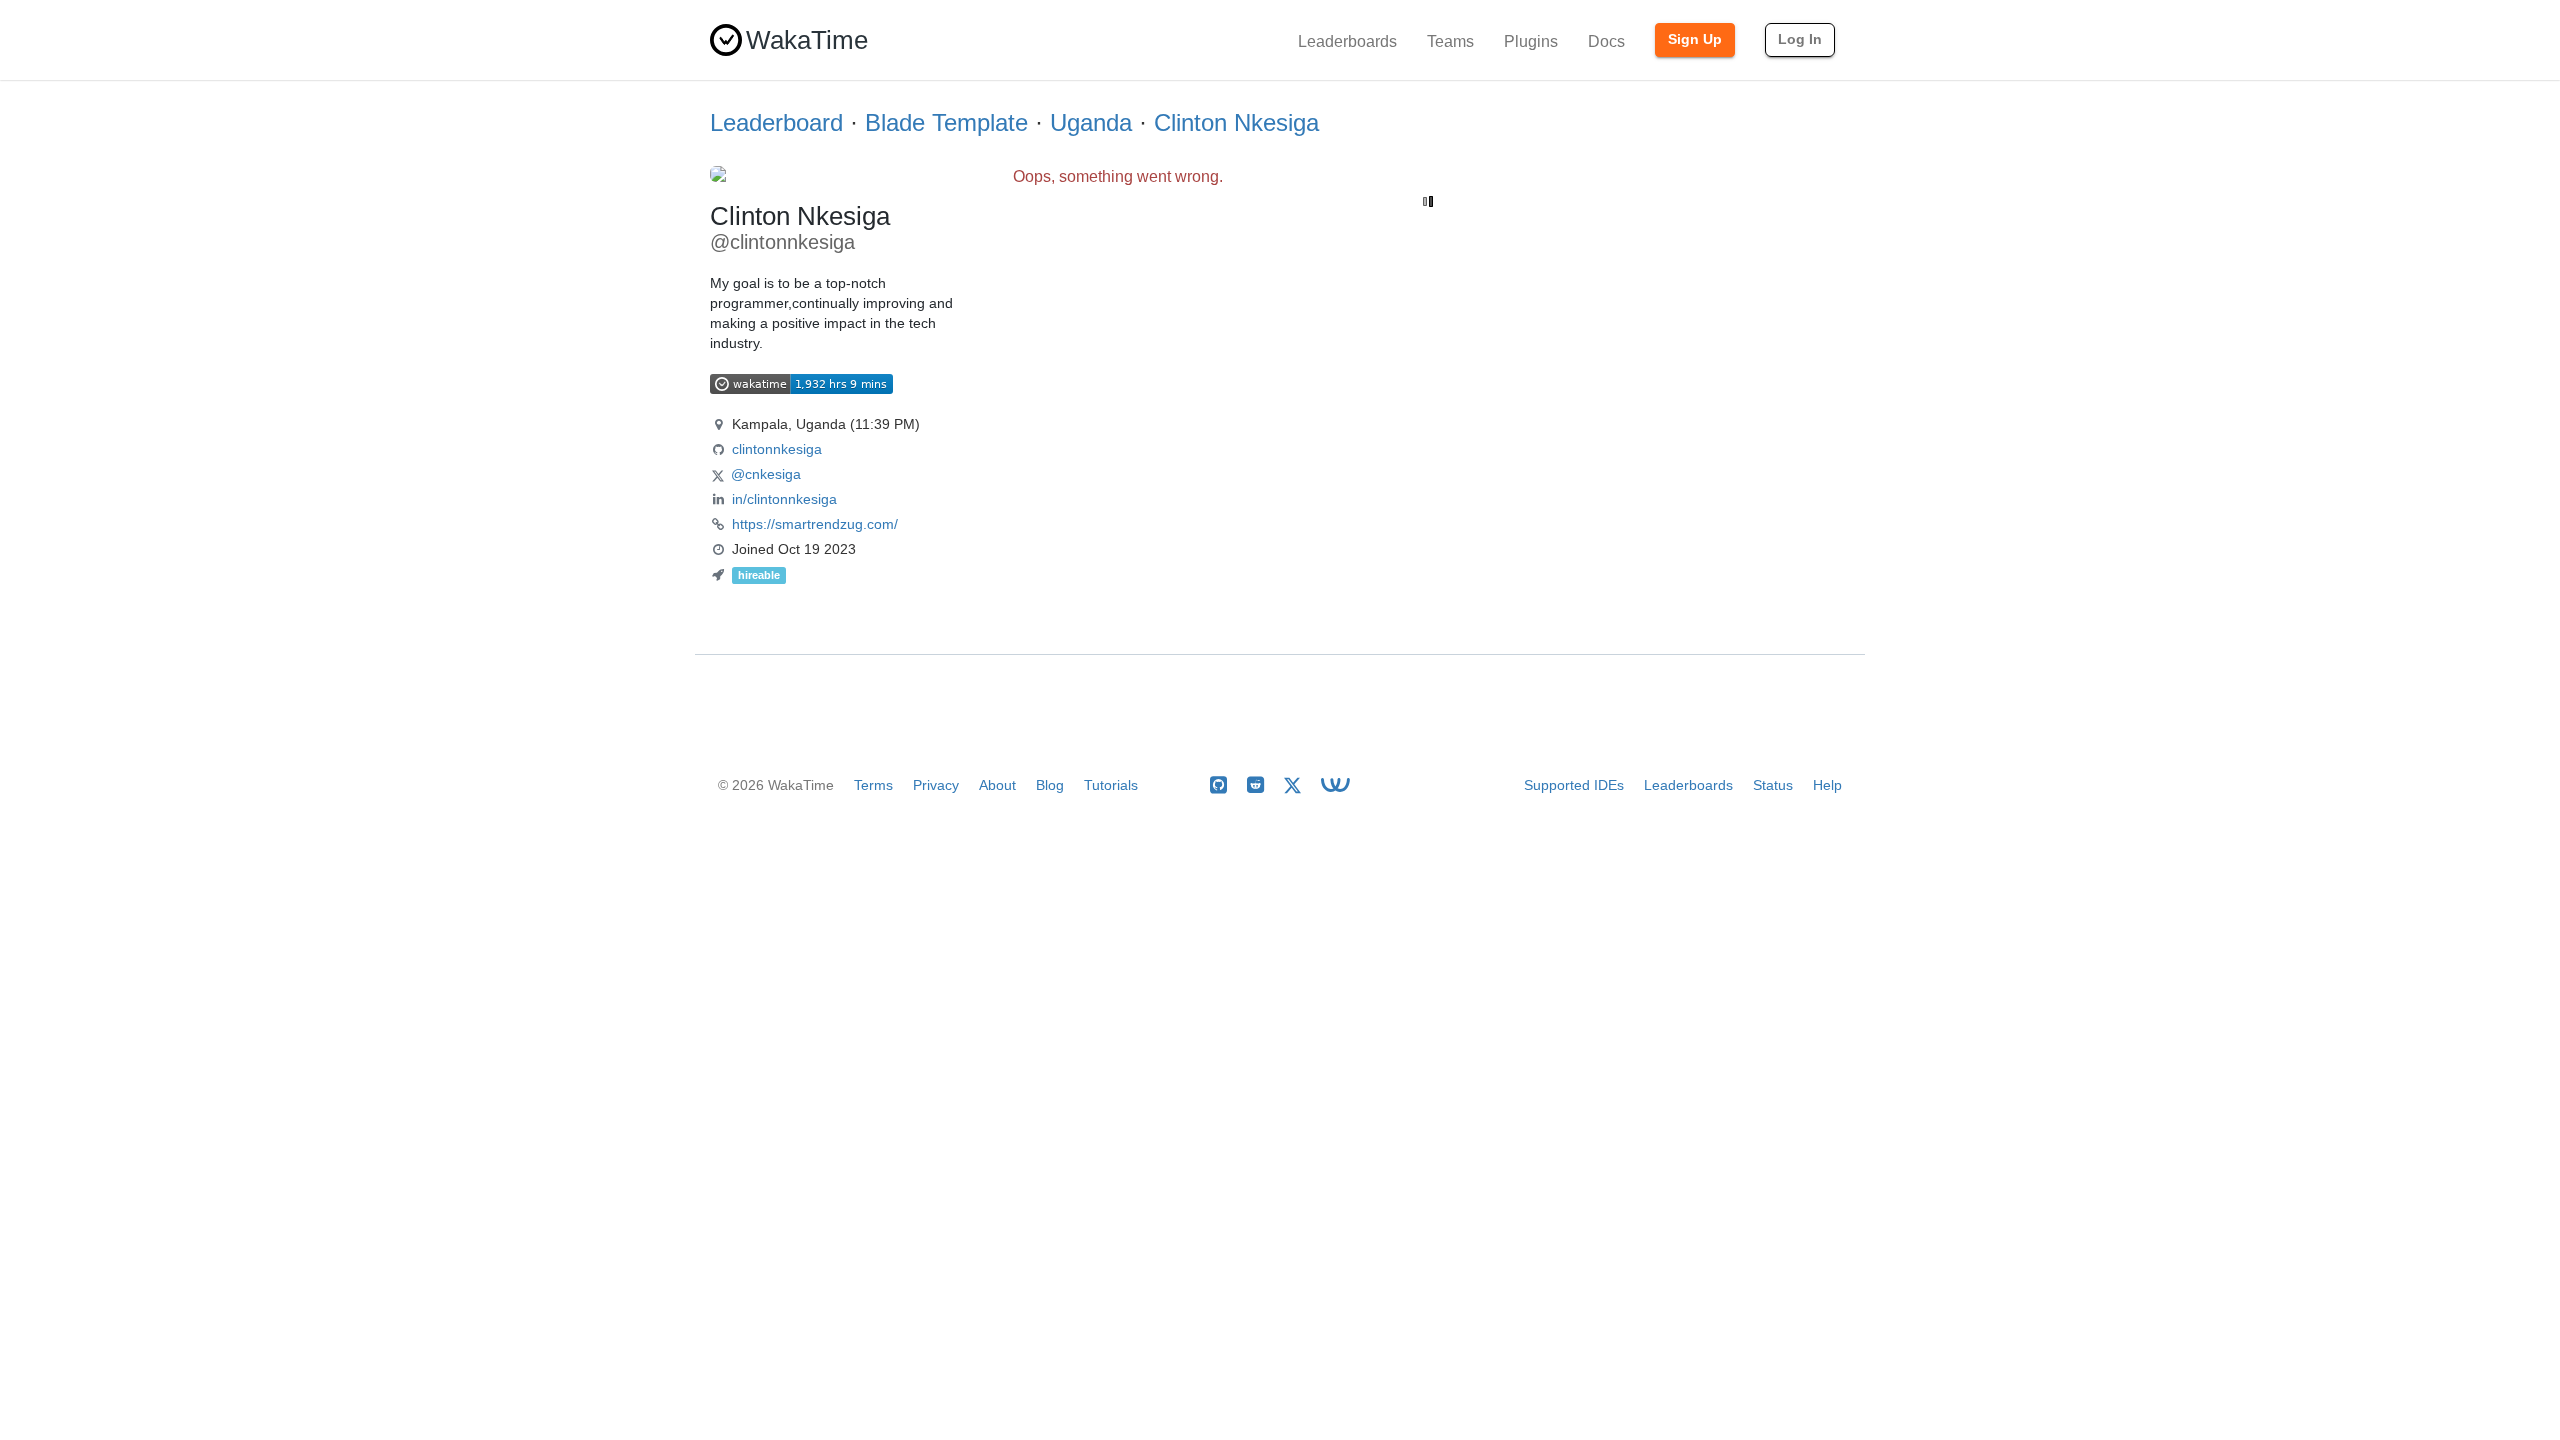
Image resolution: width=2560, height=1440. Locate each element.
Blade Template (946, 122)
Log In (1800, 39)
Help (1827, 785)
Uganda (1091, 122)
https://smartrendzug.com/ (815, 524)
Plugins (1531, 41)
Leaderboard (776, 122)
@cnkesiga (766, 474)
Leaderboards (1347, 41)
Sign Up (1695, 39)
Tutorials (1111, 785)
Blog (1050, 785)
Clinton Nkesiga (1236, 122)
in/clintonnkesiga (784, 499)
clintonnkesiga (777, 449)
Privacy (936, 785)
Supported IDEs (1574, 785)
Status (1773, 785)
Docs (1606, 41)
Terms (873, 785)
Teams (1450, 41)
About (997, 785)
